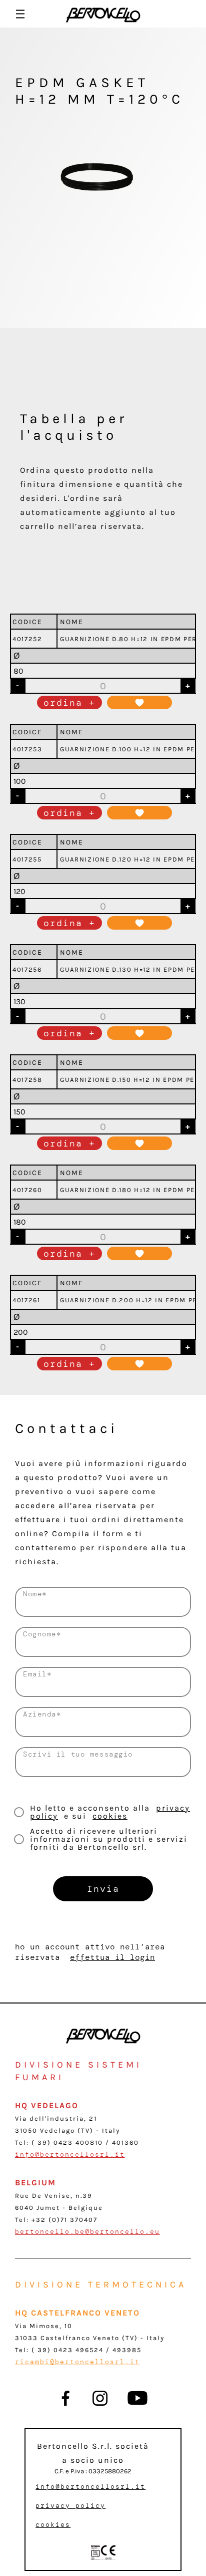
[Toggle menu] (20, 14)
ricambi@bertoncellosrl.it (77, 2362)
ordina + (69, 703)
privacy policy (70, 2506)
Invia (103, 1889)
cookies (110, 1816)
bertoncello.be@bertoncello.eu (87, 2232)
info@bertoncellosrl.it (70, 2155)
